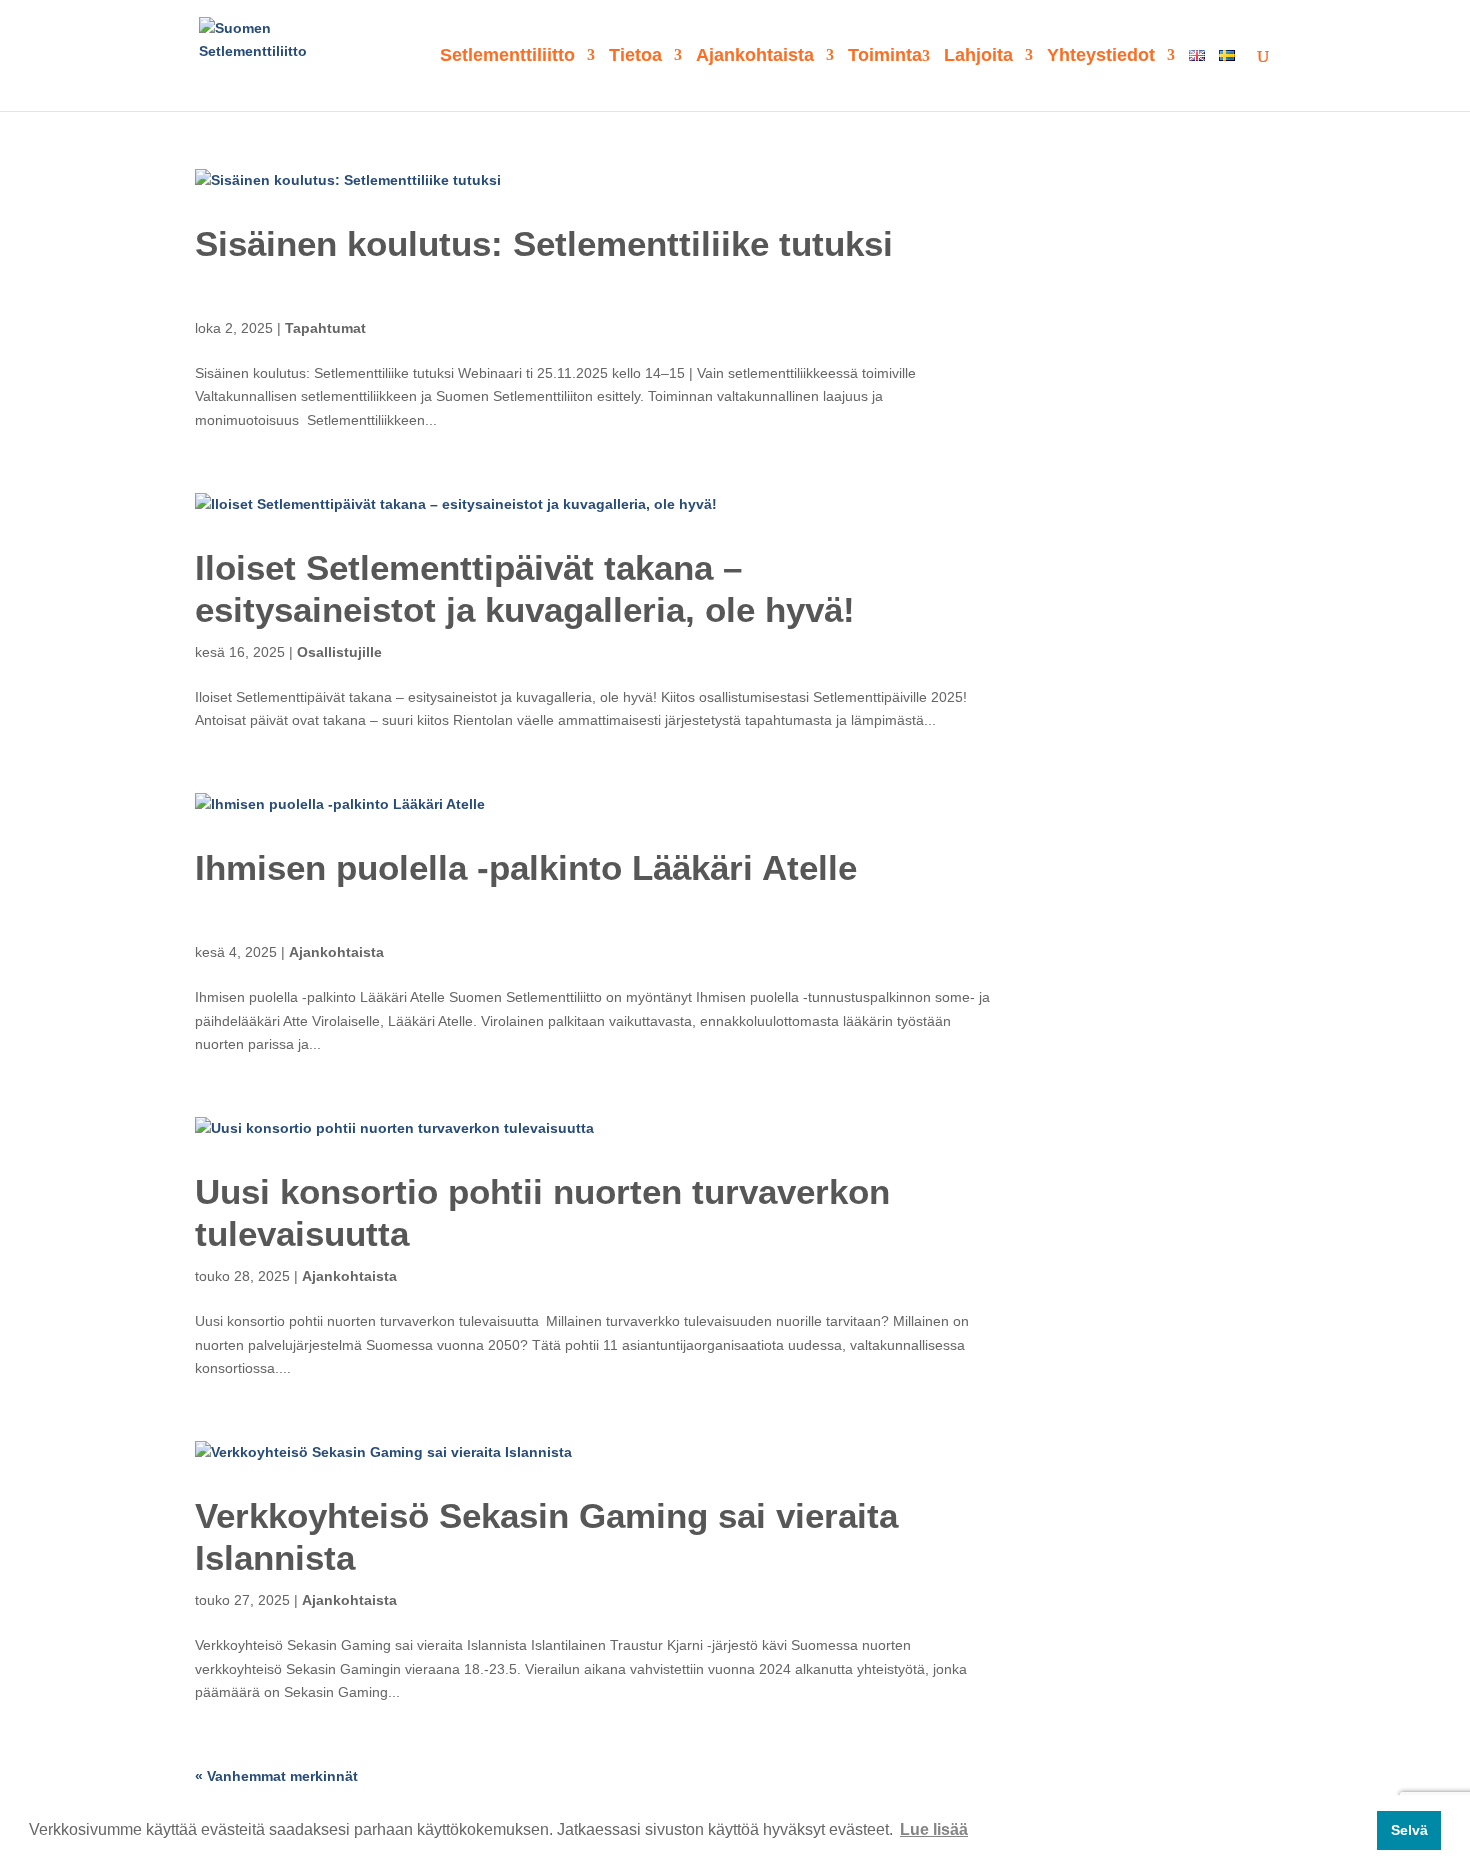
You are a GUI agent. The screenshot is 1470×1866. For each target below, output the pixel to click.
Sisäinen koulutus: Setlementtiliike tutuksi (544, 243)
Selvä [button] (1409, 1830)
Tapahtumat (325, 328)
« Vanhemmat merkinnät (276, 1776)
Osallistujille (339, 652)
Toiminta (885, 56)
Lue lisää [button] (934, 1829)
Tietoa (635, 56)
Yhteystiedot (1101, 56)
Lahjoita (978, 56)
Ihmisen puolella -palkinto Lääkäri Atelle (526, 867)
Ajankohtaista (755, 56)
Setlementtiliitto (507, 56)
